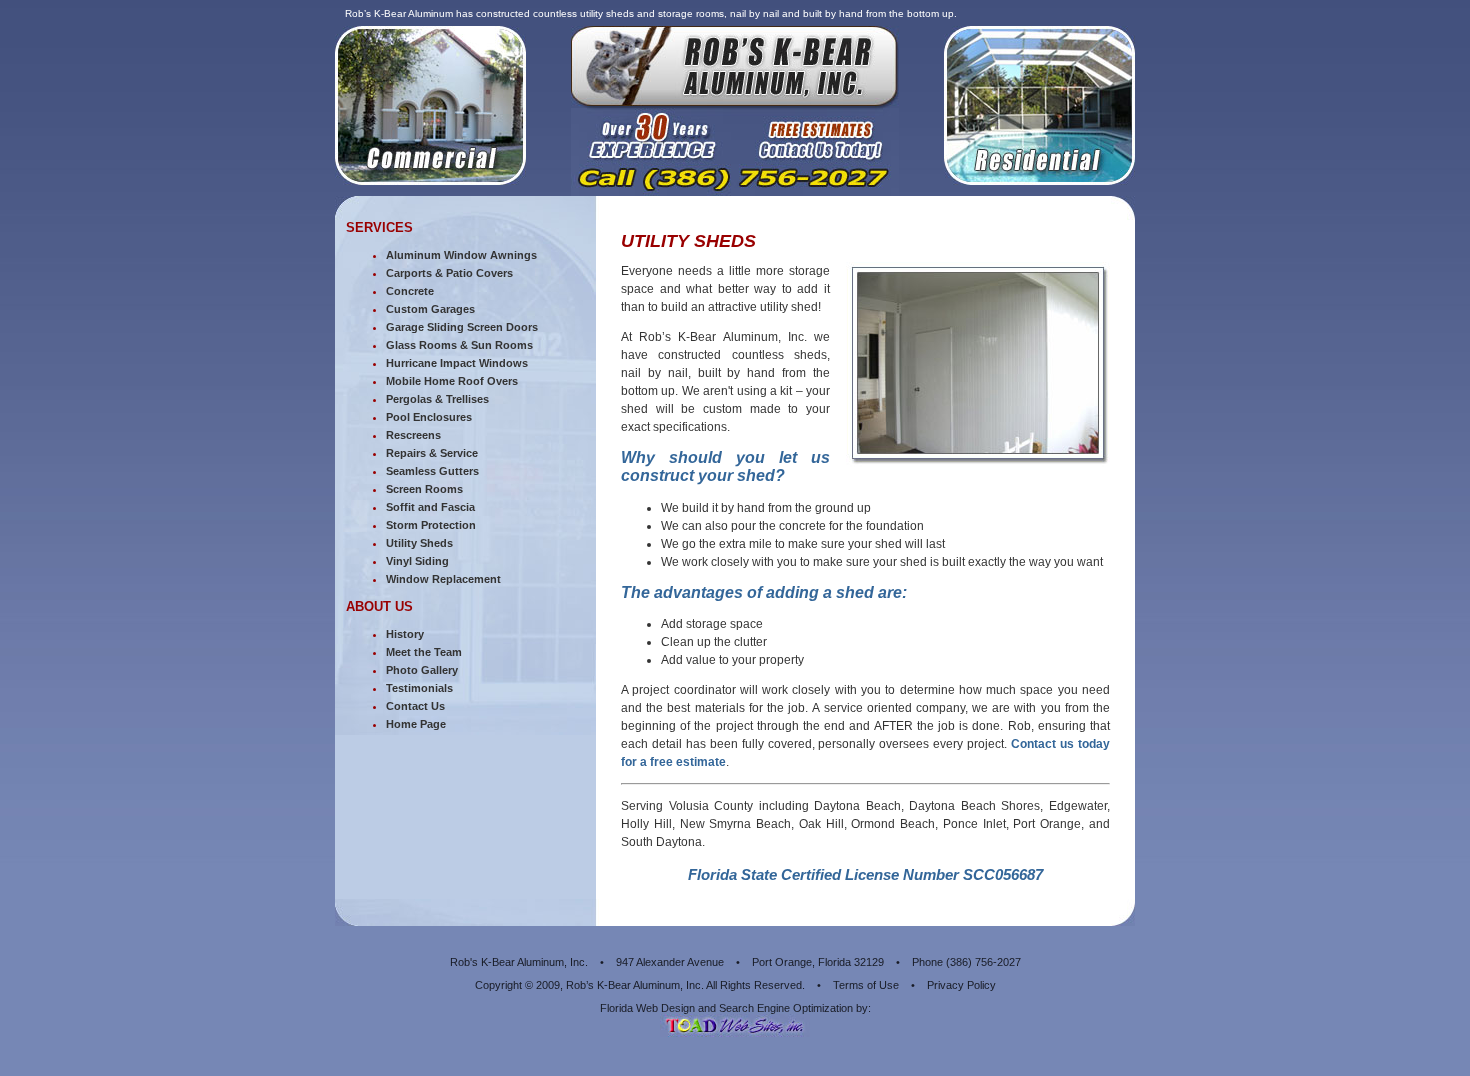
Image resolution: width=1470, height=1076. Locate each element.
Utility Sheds (419, 543)
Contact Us (415, 706)
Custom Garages (430, 309)
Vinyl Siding (417, 561)
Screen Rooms (424, 489)
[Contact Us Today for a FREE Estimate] (735, 190)
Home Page (416, 724)
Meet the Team (424, 652)
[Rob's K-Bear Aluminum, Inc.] (735, 102)
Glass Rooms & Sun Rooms (459, 345)
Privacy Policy (961, 985)
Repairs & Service (432, 453)
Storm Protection (431, 525)
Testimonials (419, 688)
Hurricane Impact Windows (457, 363)
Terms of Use (866, 985)
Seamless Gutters (432, 471)
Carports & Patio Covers (449, 273)
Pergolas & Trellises (437, 399)
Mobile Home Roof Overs (452, 381)
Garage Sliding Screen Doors (462, 327)
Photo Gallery (422, 670)
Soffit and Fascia (430, 507)
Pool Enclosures (429, 417)
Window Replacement (443, 579)
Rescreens (413, 435)
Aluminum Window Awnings (461, 255)
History (405, 634)
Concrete (410, 291)
